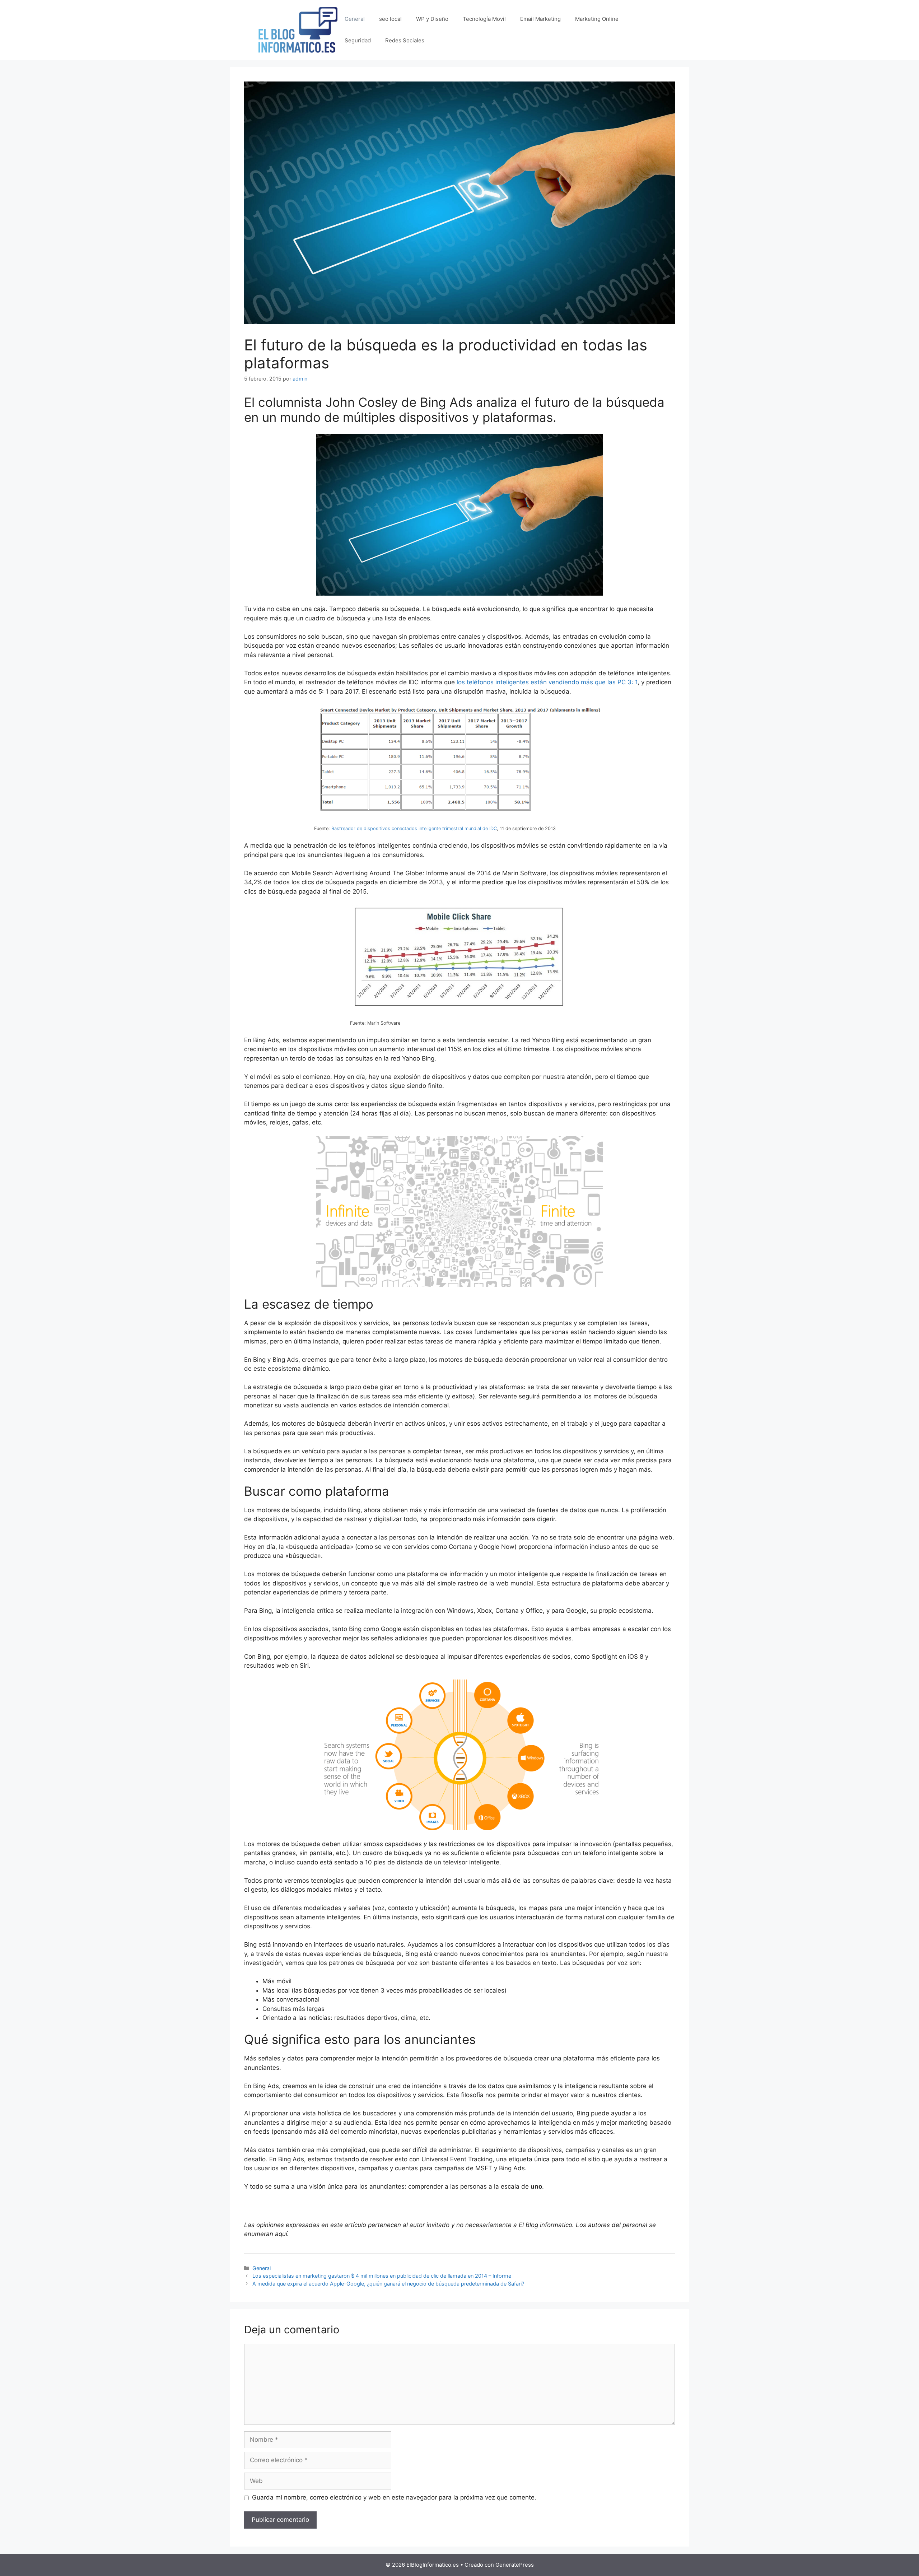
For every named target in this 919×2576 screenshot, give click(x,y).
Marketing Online (597, 19)
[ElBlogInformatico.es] (298, 29)
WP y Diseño (432, 19)
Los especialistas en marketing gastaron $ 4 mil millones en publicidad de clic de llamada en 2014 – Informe (382, 2276)
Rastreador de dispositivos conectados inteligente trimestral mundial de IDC (414, 828)
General (355, 19)
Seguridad (358, 40)
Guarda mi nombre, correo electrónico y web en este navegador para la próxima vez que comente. (394, 2497)
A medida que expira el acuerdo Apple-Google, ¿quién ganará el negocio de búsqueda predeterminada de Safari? (388, 2284)
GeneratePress (515, 2565)
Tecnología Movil (484, 19)
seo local (390, 19)
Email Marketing (540, 19)
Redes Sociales (405, 40)
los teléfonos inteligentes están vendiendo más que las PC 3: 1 (547, 682)
